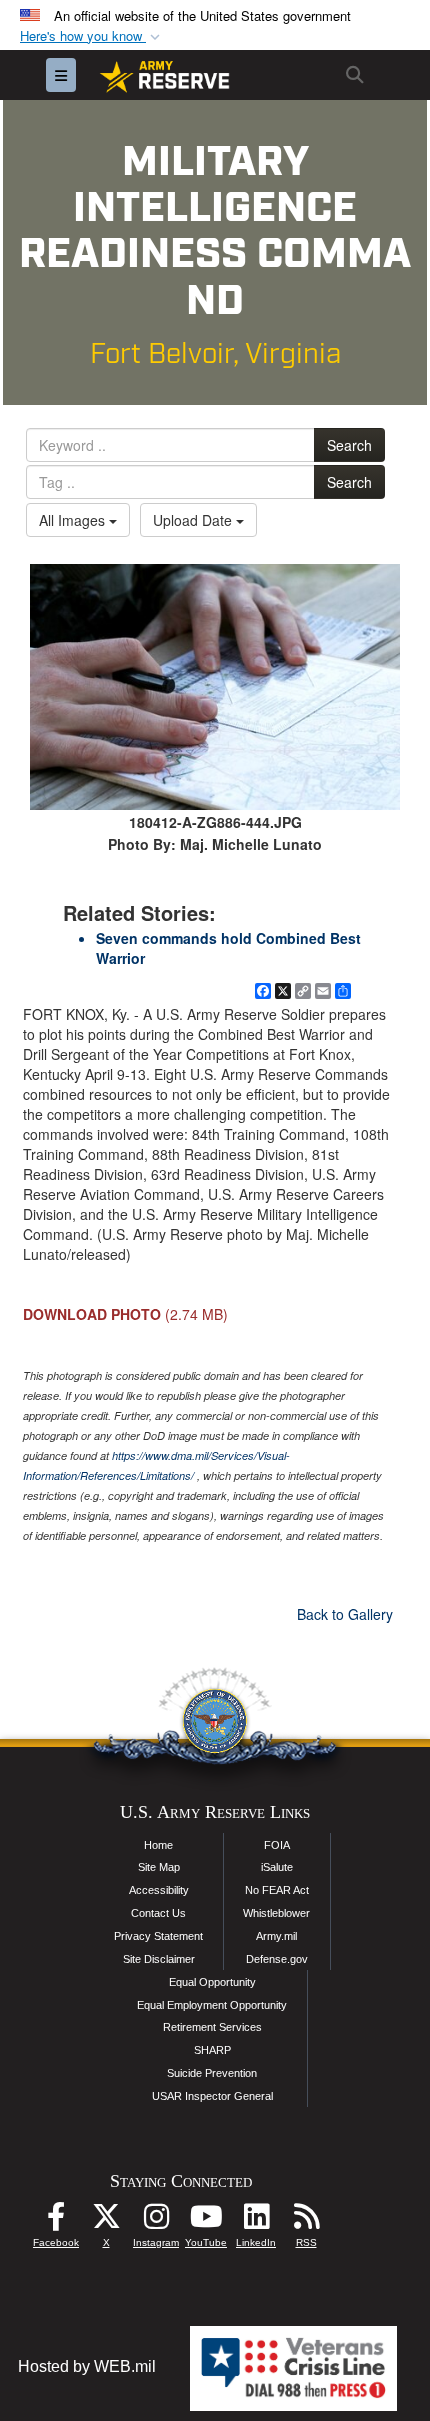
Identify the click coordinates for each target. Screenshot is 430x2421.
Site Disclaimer (159, 1959)
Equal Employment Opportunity (212, 2005)
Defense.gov (277, 1959)
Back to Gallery (345, 1614)
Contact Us (158, 1913)
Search (349, 445)
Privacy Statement (158, 1936)
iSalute (277, 1867)
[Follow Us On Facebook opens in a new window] (56, 2221)
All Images (74, 520)
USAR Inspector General (212, 2096)
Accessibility (159, 1890)
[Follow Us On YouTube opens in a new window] (206, 2221)
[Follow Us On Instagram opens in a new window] (156, 2221)
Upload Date (194, 520)
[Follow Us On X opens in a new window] (106, 2221)
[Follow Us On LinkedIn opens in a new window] (256, 2221)
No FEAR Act (277, 1890)
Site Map (159, 1867)
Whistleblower (276, 1913)
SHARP (212, 2050)
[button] (92, 36)
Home (158, 1845)
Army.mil (276, 1936)
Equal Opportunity (212, 1982)
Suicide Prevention (212, 2073)
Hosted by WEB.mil (87, 2366)
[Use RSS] (306, 2221)
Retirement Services (212, 2027)
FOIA (277, 1845)
